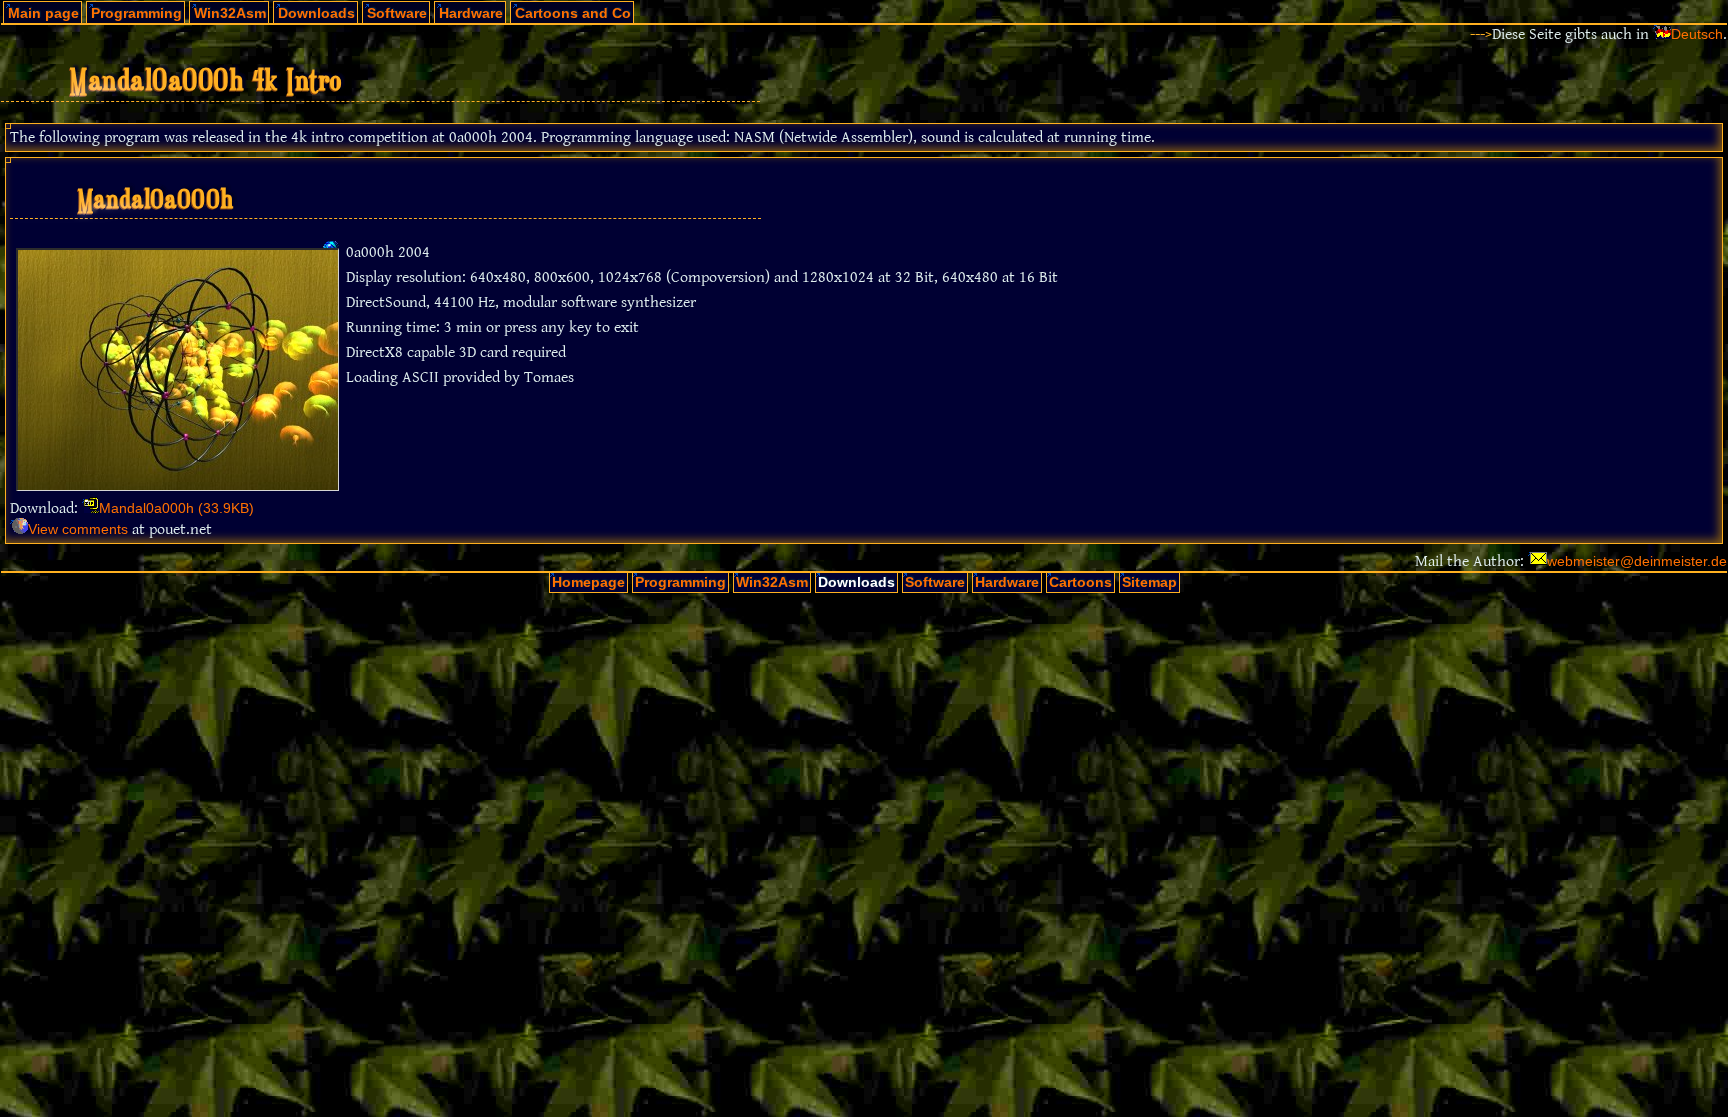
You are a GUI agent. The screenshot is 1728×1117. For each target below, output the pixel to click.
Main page (43, 13)
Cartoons (1080, 582)
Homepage (588, 582)
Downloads (316, 13)
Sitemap (1149, 582)
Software (397, 13)
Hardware (471, 13)
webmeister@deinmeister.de (1637, 561)
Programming (136, 13)
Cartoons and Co (573, 13)
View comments (78, 529)
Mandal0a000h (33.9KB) (176, 508)
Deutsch (1697, 34)
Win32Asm (230, 13)
